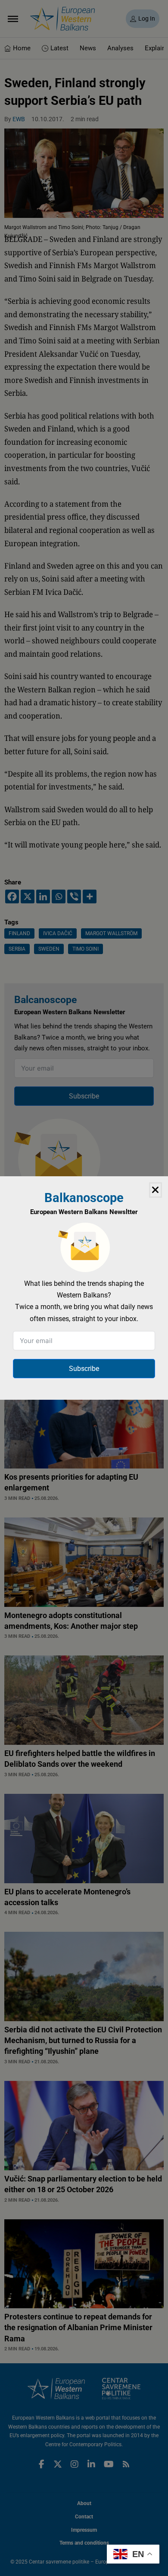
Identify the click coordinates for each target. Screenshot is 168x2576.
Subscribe (84, 1369)
